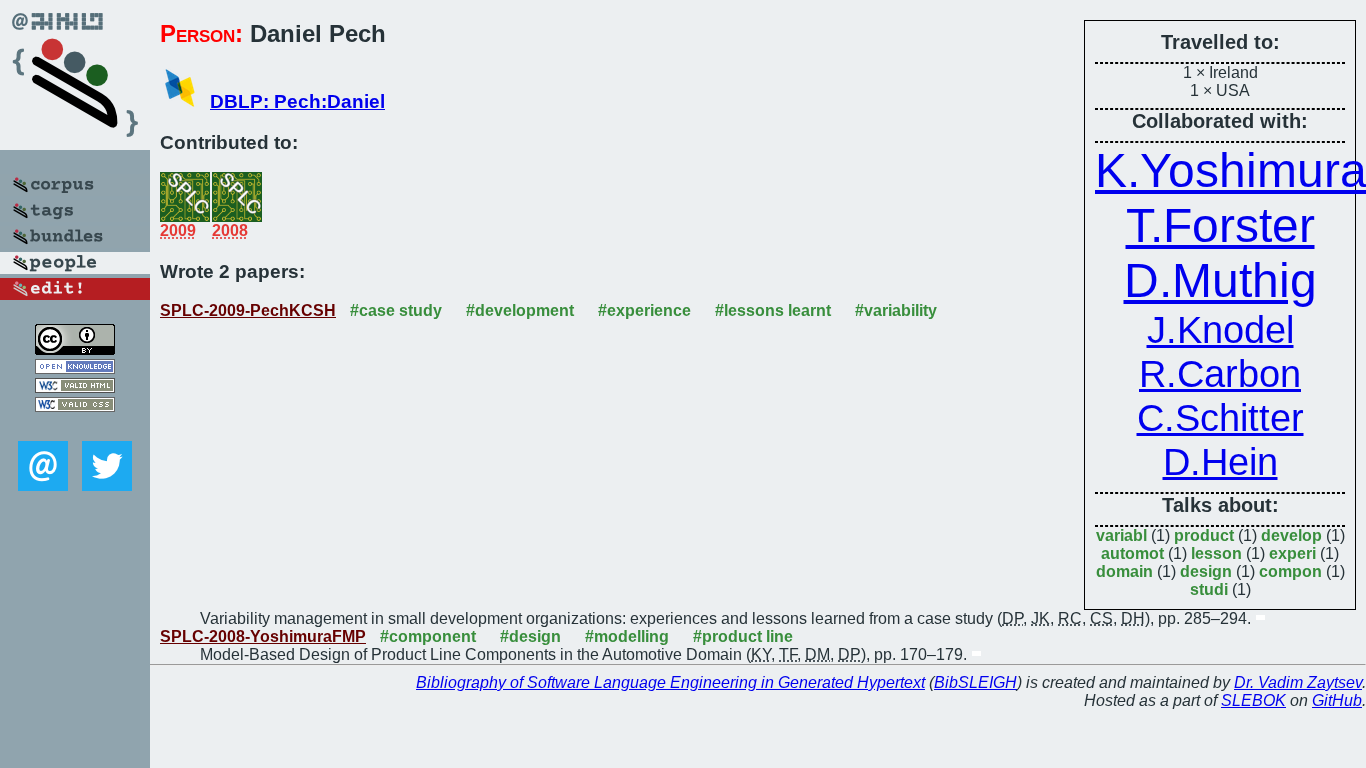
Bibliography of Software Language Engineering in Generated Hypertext (670, 682)
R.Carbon (1220, 373)
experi (1292, 553)
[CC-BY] (75, 349)
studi (1209, 589)
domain (1124, 571)
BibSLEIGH (975, 682)
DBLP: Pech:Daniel (297, 101)
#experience (644, 310)
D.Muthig (1220, 280)
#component (428, 636)
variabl (1121, 535)
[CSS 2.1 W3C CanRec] (75, 426)
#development (520, 310)
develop (1291, 535)
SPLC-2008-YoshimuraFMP (263, 636)
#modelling (627, 636)
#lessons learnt (773, 310)
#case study (396, 310)
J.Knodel (1220, 329)
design (1206, 571)
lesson (1216, 553)
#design (530, 636)
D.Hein (1220, 461)
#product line (743, 636)
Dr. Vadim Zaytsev (1298, 682)
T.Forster (1220, 225)
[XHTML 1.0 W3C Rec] (75, 387)
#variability (896, 310)
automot (1132, 553)
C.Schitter (1220, 417)
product (1204, 535)
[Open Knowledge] (75, 368)
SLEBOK (1253, 700)
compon (1290, 571)
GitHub (1337, 700)
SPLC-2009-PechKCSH (248, 310)
